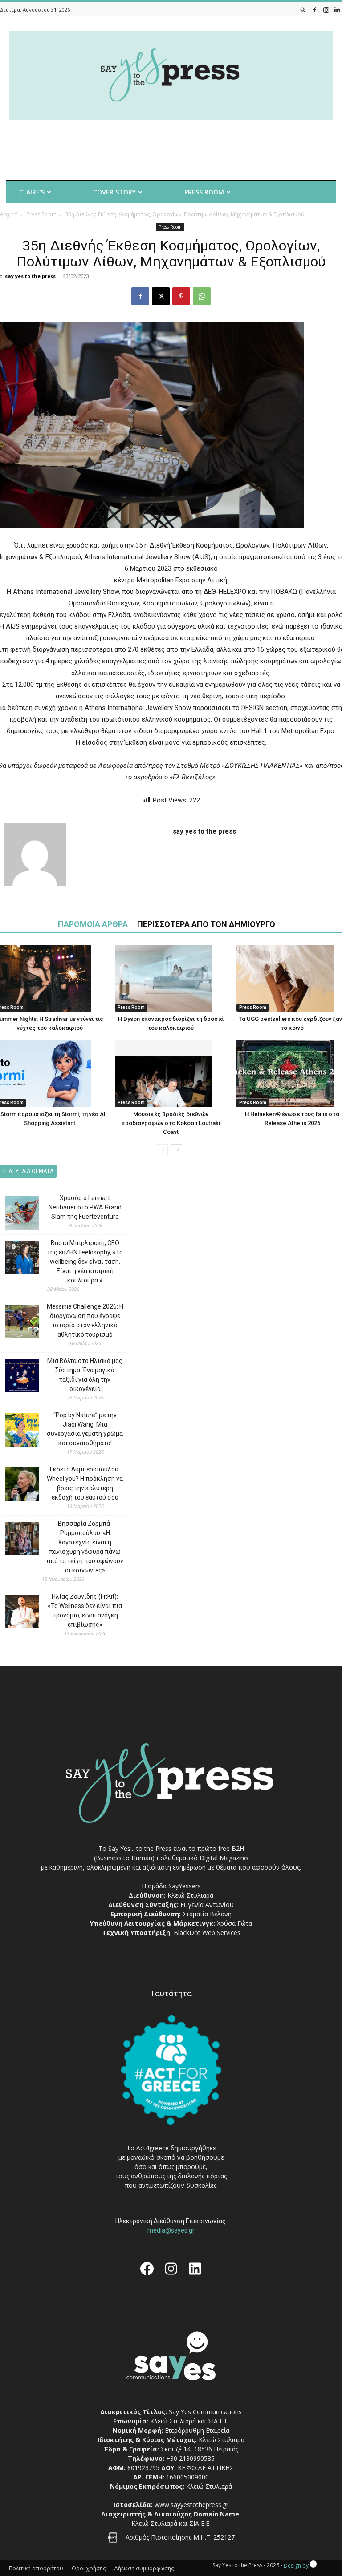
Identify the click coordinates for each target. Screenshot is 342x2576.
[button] (303, 10)
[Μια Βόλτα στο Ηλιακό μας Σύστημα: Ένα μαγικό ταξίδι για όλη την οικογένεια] (15, 1377)
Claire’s (32, 192)
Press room (204, 192)
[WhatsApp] (202, 296)
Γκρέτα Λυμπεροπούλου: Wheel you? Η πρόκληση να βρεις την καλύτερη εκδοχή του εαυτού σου (85, 1483)
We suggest (30, 216)
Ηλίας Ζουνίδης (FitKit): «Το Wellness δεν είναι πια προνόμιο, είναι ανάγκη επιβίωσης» (85, 1611)
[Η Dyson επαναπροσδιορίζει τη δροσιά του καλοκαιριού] (171, 978)
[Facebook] (315, 10)
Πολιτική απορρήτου (36, 2568)
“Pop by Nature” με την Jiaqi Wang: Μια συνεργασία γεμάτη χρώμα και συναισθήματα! (85, 1429)
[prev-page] (162, 1150)
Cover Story (114, 192)
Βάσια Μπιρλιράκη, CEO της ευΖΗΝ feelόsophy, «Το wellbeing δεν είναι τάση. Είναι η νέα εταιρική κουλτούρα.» (85, 1262)
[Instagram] (326, 10)
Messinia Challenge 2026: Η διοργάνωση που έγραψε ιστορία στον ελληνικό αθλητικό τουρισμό (85, 1320)
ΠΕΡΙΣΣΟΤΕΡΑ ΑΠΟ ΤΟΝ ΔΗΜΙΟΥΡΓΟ (206, 924)
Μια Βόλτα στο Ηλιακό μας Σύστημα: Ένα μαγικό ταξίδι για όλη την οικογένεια (85, 1375)
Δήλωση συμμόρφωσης (144, 2568)
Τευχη (108, 216)
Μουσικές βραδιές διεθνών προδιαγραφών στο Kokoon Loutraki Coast (171, 1123)
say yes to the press (30, 276)
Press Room (131, 1007)
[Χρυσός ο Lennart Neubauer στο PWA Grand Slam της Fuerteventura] (15, 1214)
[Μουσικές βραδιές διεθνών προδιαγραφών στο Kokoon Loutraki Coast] (171, 1073)
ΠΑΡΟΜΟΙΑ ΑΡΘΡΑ (93, 924)
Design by (297, 2566)
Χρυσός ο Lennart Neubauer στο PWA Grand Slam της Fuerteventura (85, 1207)
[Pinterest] (181, 296)
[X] (161, 296)
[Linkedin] (337, 10)
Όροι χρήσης (89, 2568)
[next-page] (177, 1150)
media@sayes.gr (171, 2230)
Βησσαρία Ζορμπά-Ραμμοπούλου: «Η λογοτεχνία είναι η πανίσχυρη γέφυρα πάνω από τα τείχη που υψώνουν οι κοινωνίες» (85, 1547)
